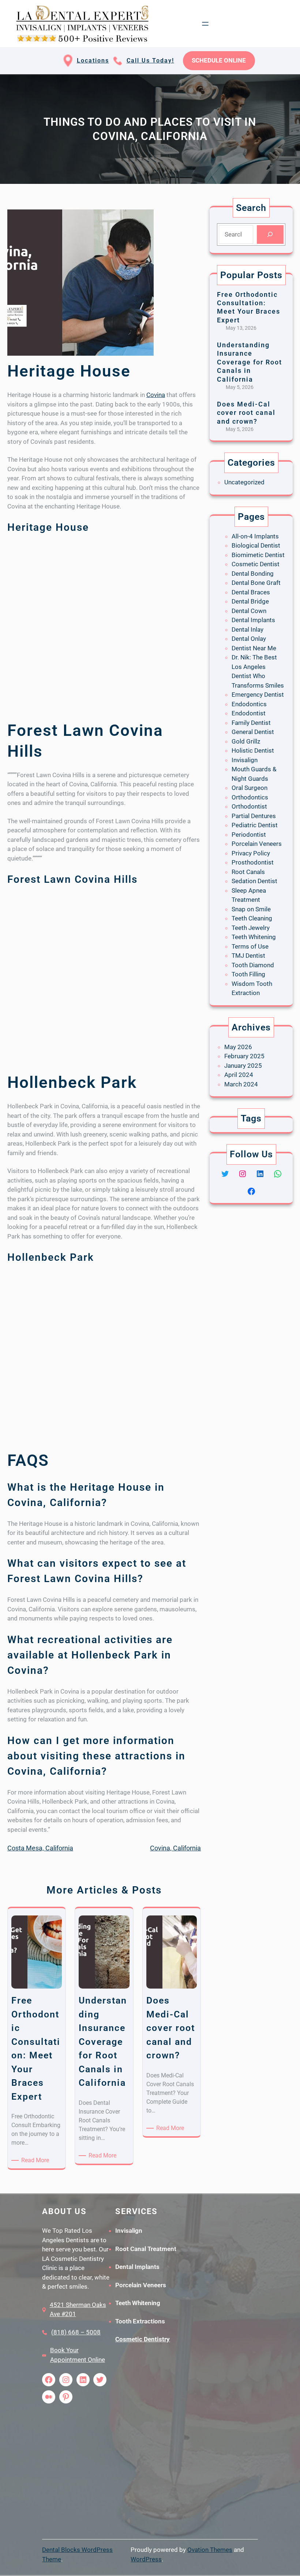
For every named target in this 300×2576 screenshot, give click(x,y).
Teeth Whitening (254, 937)
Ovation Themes (210, 2550)
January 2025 (243, 1066)
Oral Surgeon (250, 788)
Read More (36, 2161)
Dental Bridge (250, 601)
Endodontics (249, 704)
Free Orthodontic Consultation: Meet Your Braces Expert (249, 307)
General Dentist (253, 732)
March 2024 (241, 1084)
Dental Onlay (249, 639)
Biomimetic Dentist (258, 555)
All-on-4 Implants (255, 536)
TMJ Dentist (248, 956)
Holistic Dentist (253, 750)
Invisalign (245, 760)
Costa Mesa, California (40, 1848)
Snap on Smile (251, 909)
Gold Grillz (246, 741)
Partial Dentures (254, 816)
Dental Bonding (253, 574)
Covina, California (175, 1848)
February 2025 (244, 1056)
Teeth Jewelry (251, 928)
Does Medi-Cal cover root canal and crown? (246, 413)
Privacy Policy (251, 853)
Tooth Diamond (253, 965)
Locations (93, 60)
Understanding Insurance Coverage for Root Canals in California (250, 362)
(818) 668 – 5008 (76, 2332)
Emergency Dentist (258, 695)
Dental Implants (253, 620)
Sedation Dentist (254, 881)
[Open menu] (205, 24)
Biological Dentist (256, 545)
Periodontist (249, 835)
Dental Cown (249, 611)
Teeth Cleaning (252, 918)
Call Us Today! (150, 60)
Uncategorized (244, 482)
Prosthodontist (253, 862)
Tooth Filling (248, 974)
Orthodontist (249, 806)
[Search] (270, 234)
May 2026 (238, 1047)
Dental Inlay (247, 629)
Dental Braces (251, 592)
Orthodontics (250, 797)
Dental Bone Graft (256, 583)
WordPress (146, 2559)
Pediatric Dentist (255, 825)
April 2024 (239, 1075)
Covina (156, 395)
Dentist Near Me (254, 648)
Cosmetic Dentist (256, 564)
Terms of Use (250, 946)
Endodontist (249, 713)
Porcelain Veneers (257, 844)
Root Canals (248, 872)
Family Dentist (251, 723)
